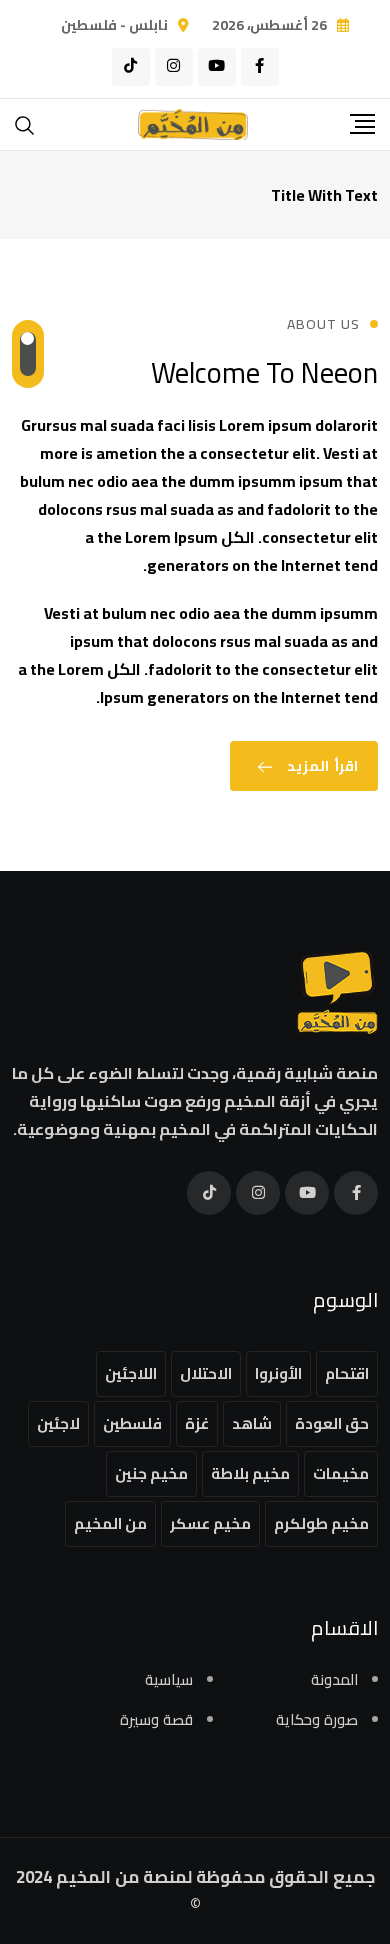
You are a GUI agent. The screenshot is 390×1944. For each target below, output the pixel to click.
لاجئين (58, 1423)
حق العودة (332, 1423)
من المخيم (110, 1523)
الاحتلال (206, 1373)
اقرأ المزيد (322, 766)
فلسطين (132, 1423)
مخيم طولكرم (321, 1523)
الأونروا (278, 1373)
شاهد (252, 1423)
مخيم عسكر (210, 1523)
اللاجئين (131, 1373)
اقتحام (347, 1373)
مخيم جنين (151, 1473)
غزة (197, 1423)
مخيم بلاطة (250, 1473)
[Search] (25, 123)
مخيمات (341, 1473)
